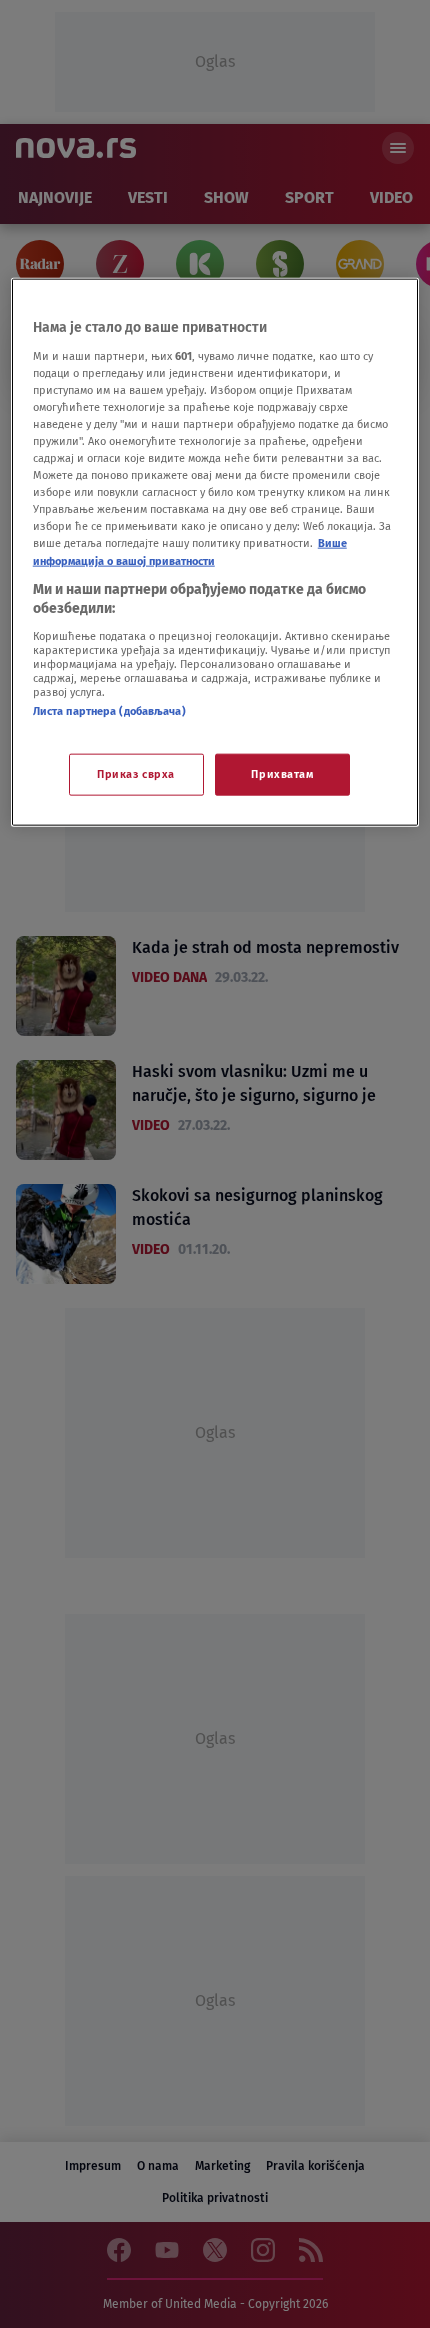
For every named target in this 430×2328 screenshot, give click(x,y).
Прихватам (282, 774)
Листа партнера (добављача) (109, 710)
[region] (215, 552)
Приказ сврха (136, 774)
